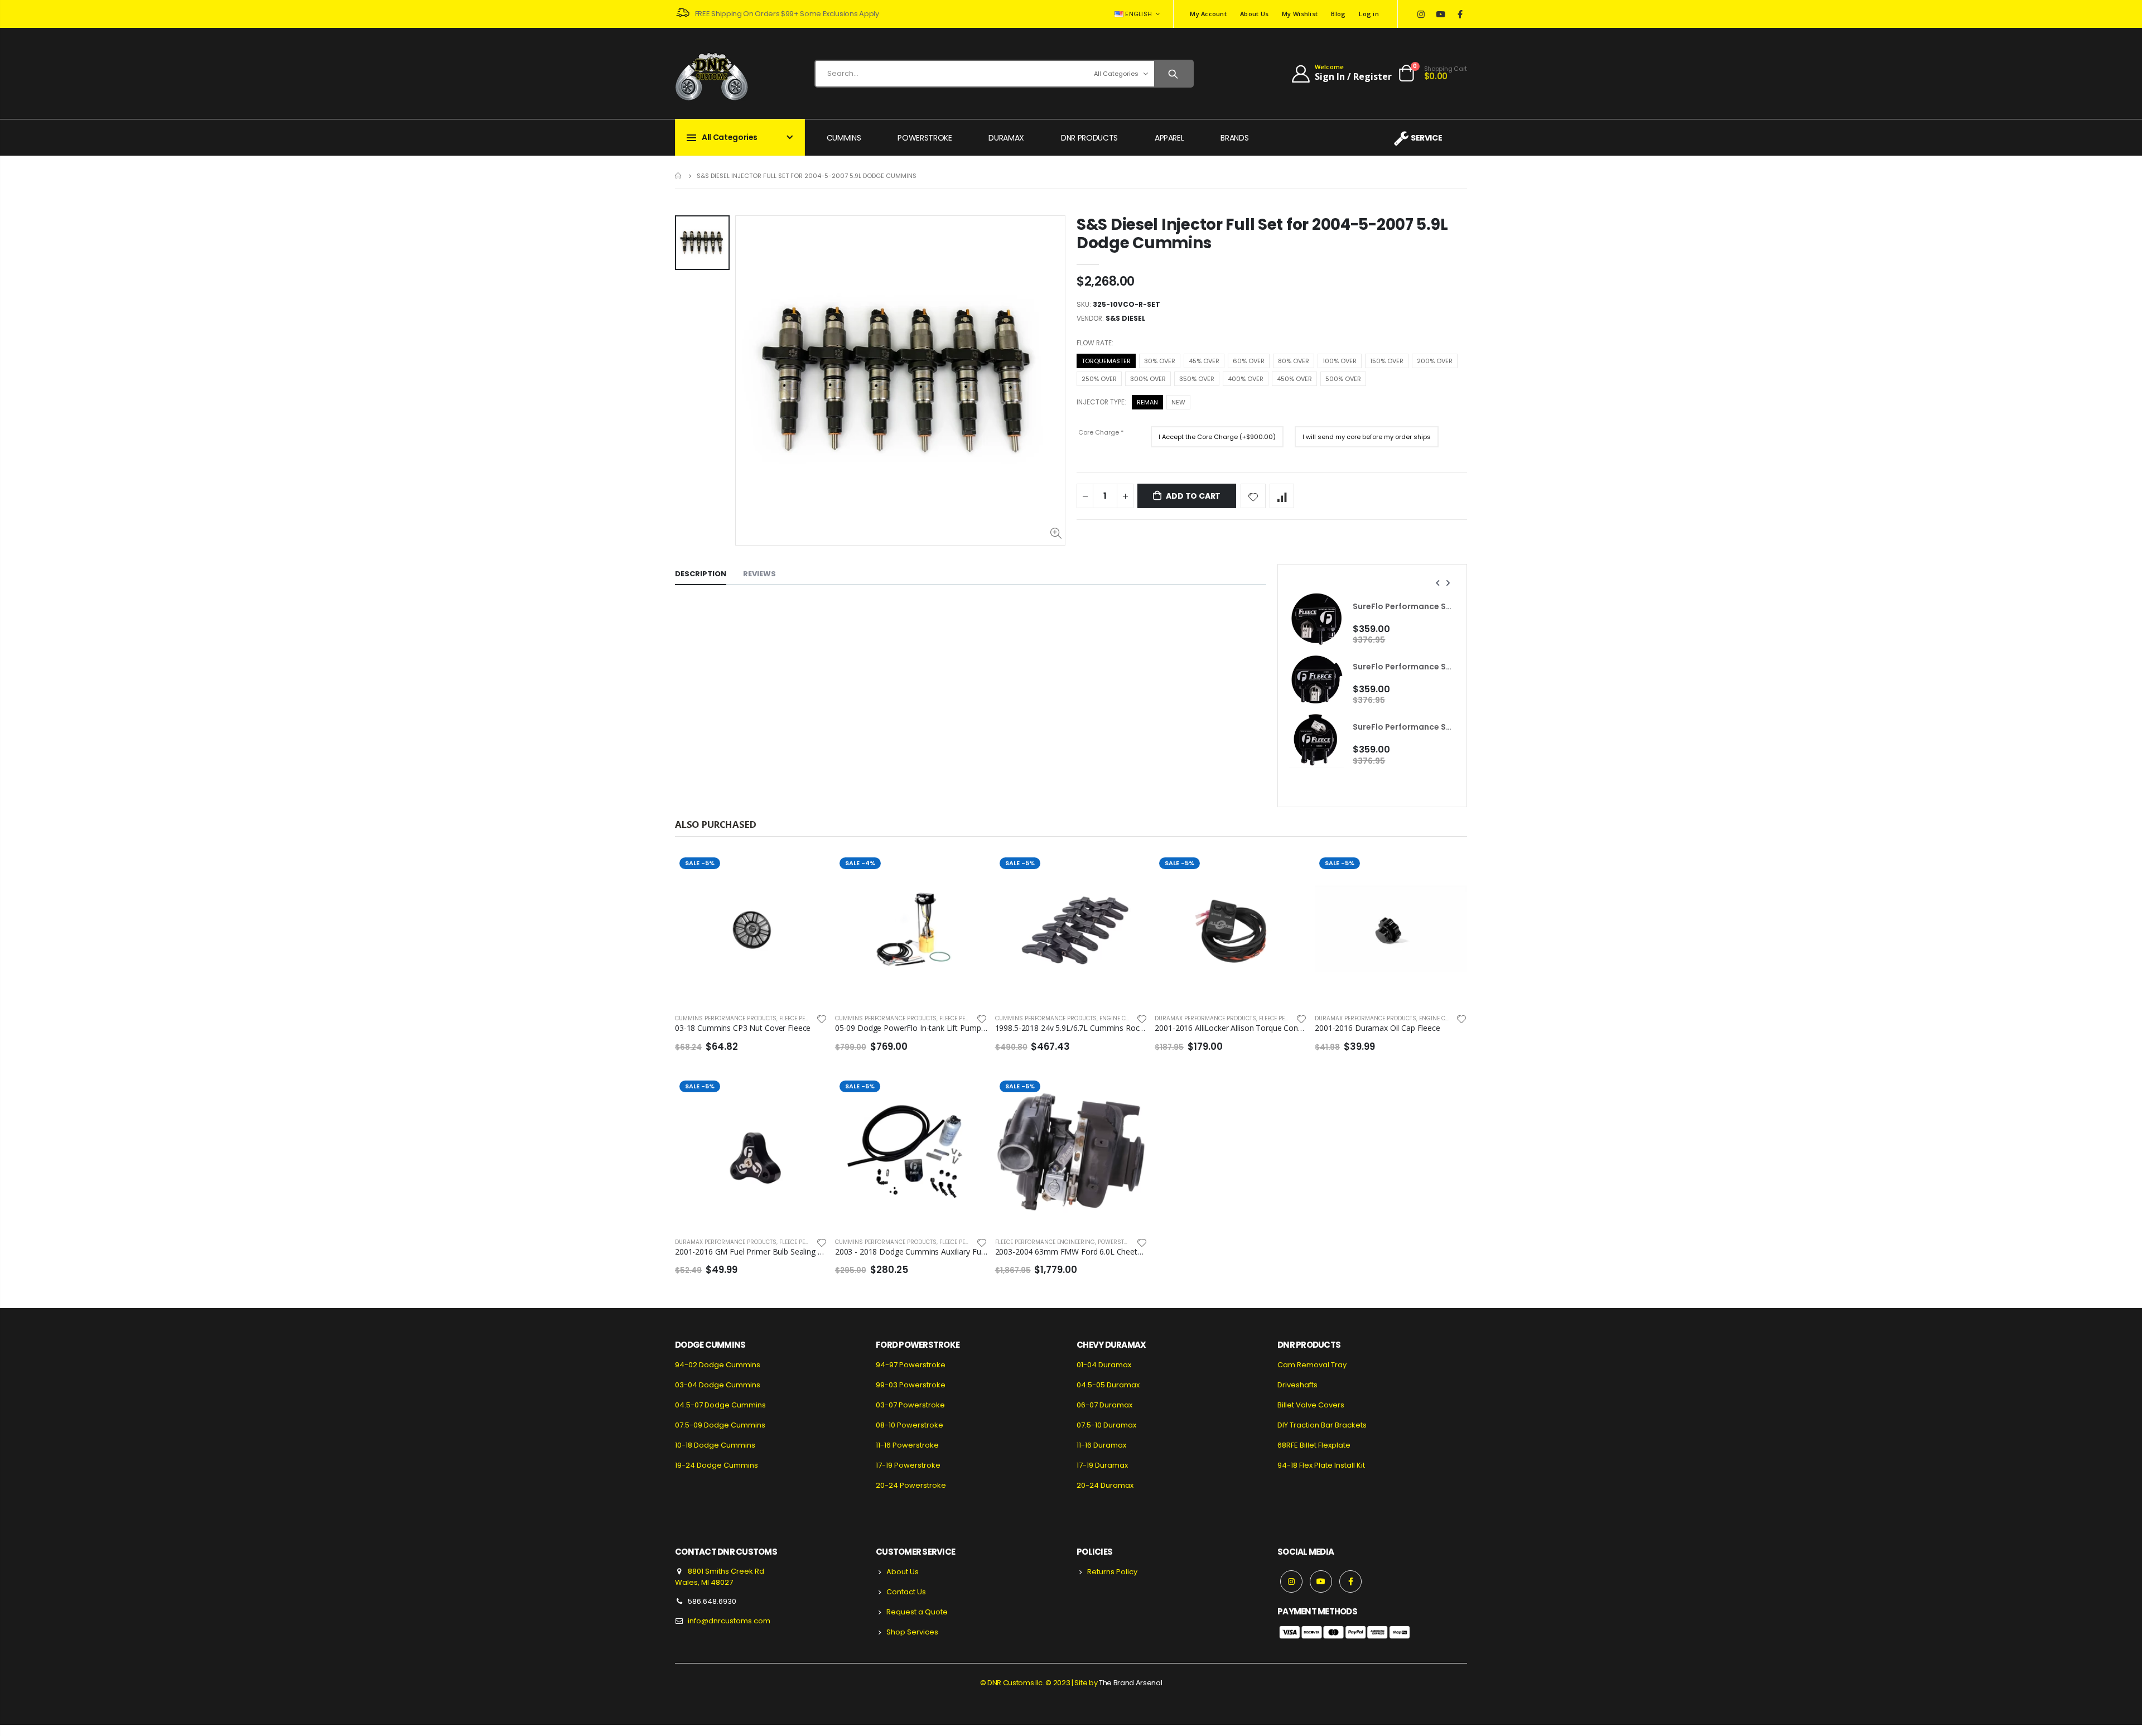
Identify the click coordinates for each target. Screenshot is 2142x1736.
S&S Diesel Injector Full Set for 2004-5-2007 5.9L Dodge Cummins (1262, 234)
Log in (1369, 14)
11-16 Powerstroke (907, 1445)
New (1178, 402)
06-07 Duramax (1104, 1405)
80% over (1294, 361)
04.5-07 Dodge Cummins (720, 1405)
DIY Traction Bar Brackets (1322, 1425)
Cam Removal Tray (1312, 1365)
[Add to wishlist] (1253, 496)
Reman (1147, 402)
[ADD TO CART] (969, 871)
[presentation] (1438, 583)
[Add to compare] (1282, 496)
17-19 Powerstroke (908, 1465)
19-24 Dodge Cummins (717, 1465)
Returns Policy (1112, 1572)
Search (1173, 74)
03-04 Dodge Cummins (718, 1385)
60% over (1249, 361)
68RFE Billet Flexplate (1314, 1445)
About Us (1254, 14)
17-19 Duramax (1102, 1465)
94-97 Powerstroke (911, 1365)
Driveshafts (1297, 1385)
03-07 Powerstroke (910, 1405)
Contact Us (906, 1592)
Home (679, 175)
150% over (1387, 361)
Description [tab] (701, 574)
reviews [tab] (759, 574)
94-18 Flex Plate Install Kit (1321, 1465)
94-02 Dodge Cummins (718, 1365)
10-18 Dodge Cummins (715, 1445)
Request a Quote (917, 1612)
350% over (1197, 379)
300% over (1148, 379)
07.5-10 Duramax (1106, 1425)
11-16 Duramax (1101, 1445)
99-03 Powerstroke (911, 1385)
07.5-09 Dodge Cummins (720, 1425)
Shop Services (912, 1632)
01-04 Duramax (1104, 1365)
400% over (1246, 379)
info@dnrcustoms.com (729, 1621)
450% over (1294, 379)
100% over (1340, 361)
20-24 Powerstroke (911, 1485)
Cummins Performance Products (726, 1018)
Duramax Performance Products (1205, 1018)
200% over (1435, 361)
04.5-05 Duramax (1108, 1385)
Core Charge (1115, 431)
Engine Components (1130, 1018)
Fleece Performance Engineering (1045, 1242)
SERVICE (1426, 138)
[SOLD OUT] (809, 871)
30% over (1160, 361)
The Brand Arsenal (1130, 1683)
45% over (1204, 361)
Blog (1338, 14)
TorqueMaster (1106, 361)
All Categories (1116, 74)
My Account (1208, 14)
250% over (1099, 379)
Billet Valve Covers (1311, 1405)
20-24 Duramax (1105, 1485)
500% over (1343, 379)
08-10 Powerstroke (910, 1425)
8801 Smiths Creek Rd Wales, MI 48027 (720, 1577)
